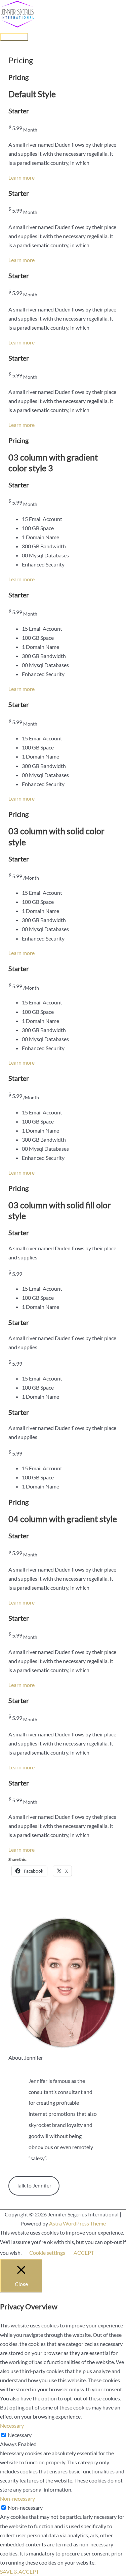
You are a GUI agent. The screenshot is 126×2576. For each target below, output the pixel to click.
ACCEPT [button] (84, 2253)
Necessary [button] (12, 2425)
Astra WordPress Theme (77, 2223)
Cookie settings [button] (47, 2253)
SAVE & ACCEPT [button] (19, 2571)
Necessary (20, 2435)
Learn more (22, 177)
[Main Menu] (14, 37)
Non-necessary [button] (17, 2498)
